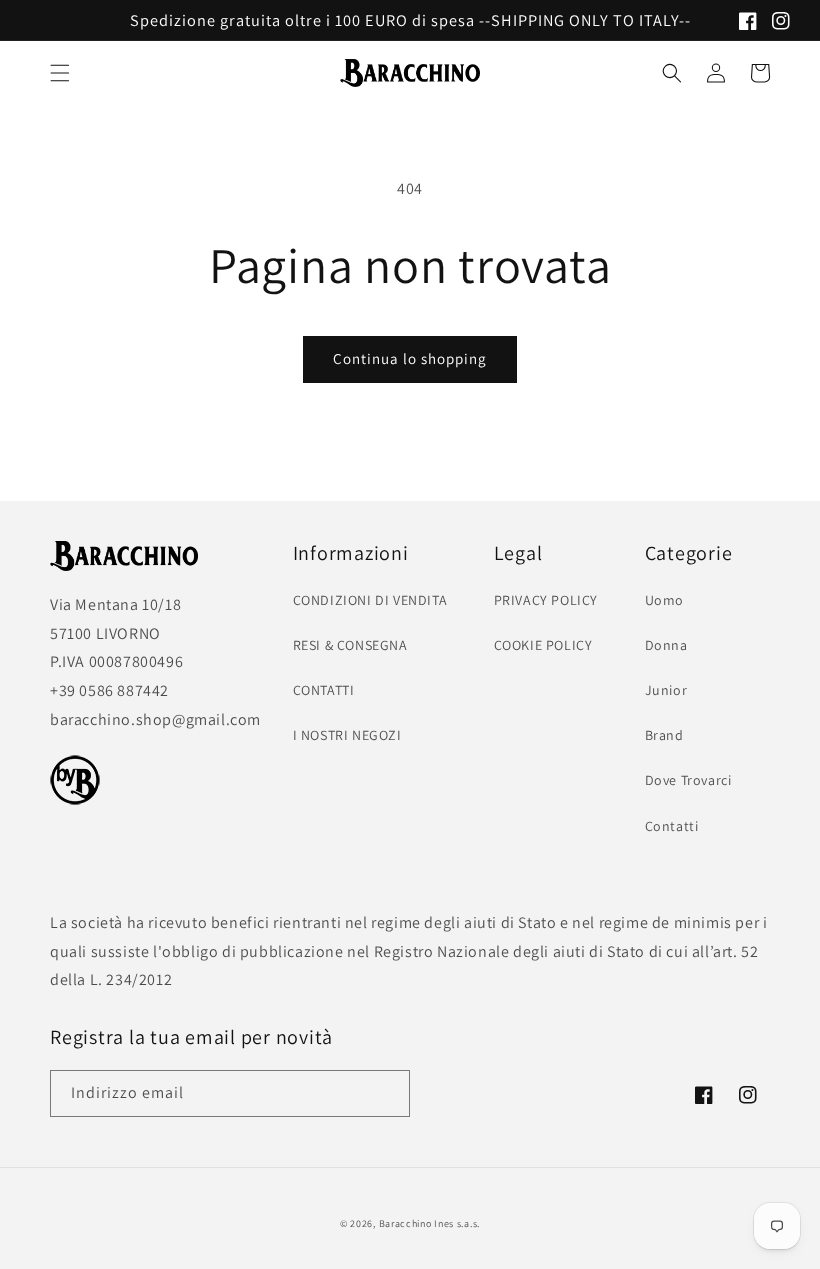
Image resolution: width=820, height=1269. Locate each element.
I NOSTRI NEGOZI (347, 735)
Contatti (672, 826)
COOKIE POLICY (543, 645)
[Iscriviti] (387, 1093)
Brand (664, 735)
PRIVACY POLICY (546, 600)
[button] (60, 73)
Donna (666, 645)
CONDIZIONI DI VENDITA (370, 600)
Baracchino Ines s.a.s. (429, 1223)
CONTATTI (324, 690)
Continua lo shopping (410, 358)
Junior (666, 690)
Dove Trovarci (688, 780)
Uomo (664, 600)
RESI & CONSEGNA (350, 645)
